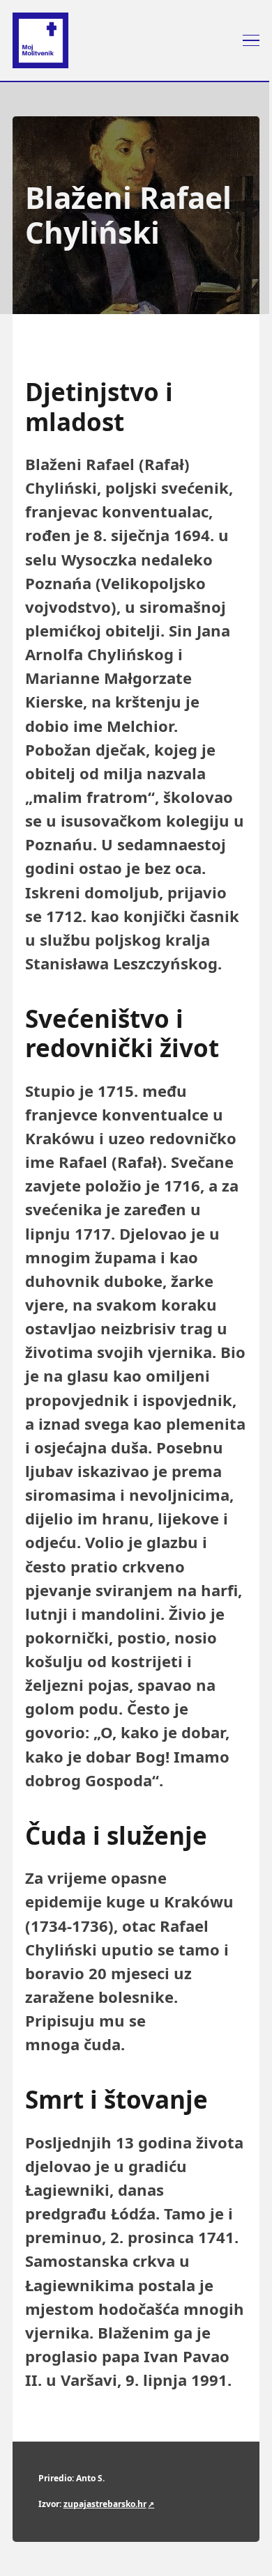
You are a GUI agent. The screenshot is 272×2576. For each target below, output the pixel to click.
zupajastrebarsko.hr (105, 2504)
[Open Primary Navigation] (251, 40)
